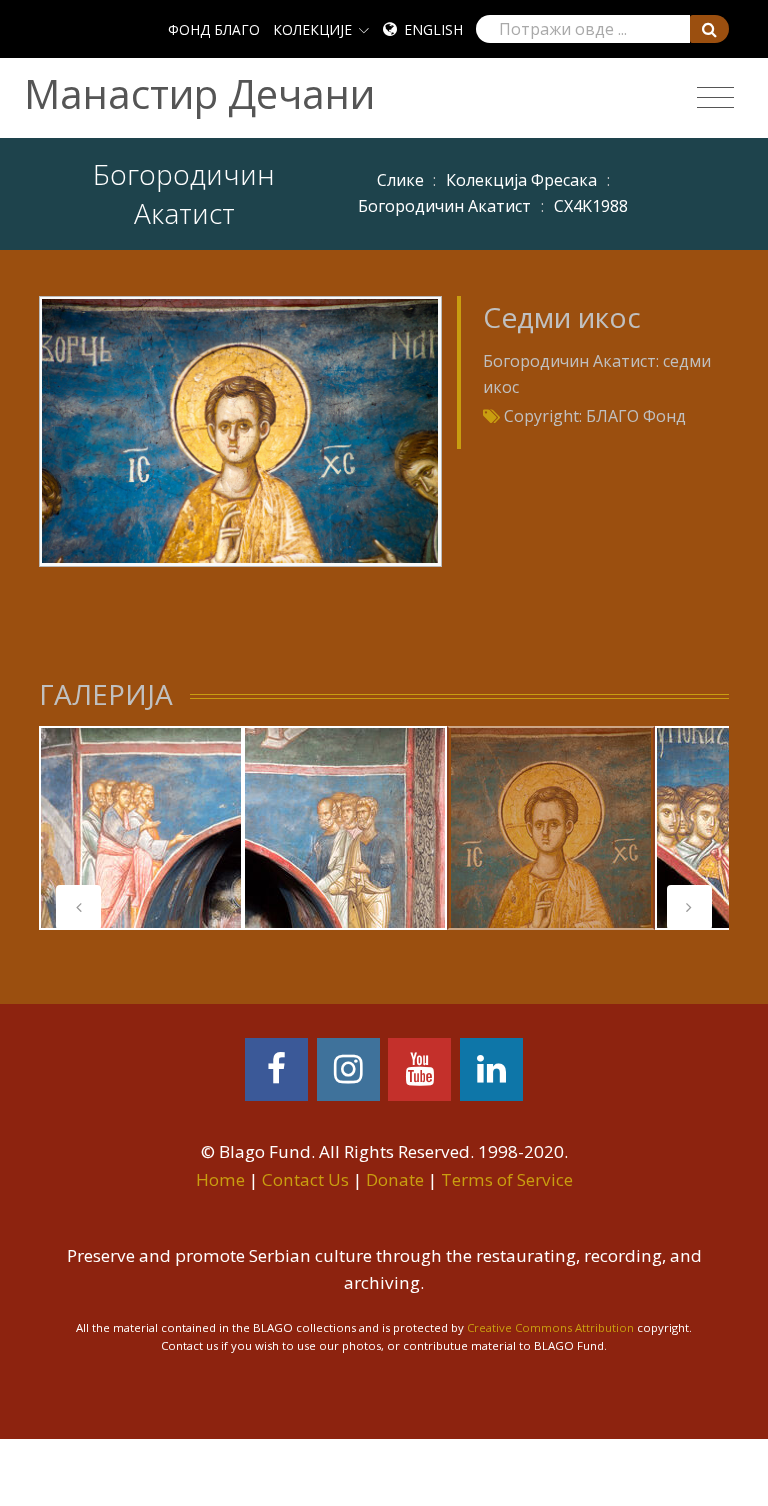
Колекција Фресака (521, 180)
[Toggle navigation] (715, 98)
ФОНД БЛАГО (214, 29)
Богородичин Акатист (444, 206)
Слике (400, 180)
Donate (395, 1179)
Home (220, 1179)
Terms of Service (507, 1179)
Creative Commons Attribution (550, 1327)
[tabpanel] (141, 828)
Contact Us (305, 1179)
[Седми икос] (240, 430)
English (433, 29)
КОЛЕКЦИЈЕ (312, 29)
